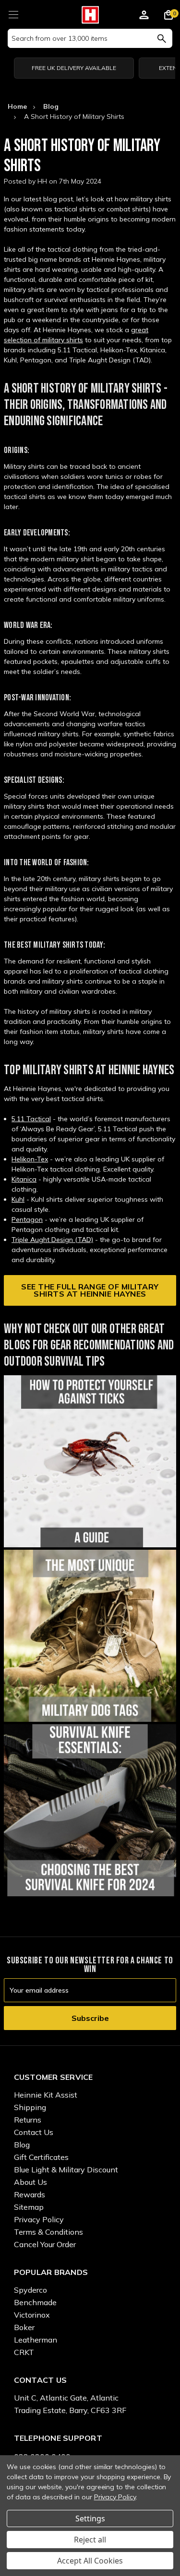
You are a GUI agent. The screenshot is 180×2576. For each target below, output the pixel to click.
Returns (28, 2120)
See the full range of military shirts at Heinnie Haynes (90, 1290)
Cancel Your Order (45, 2244)
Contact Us (34, 2132)
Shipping (30, 2107)
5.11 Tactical (31, 1119)
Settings (90, 2518)
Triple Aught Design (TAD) (52, 1240)
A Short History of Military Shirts (82, 156)
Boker (24, 2327)
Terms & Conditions (48, 2232)
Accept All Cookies (90, 2561)
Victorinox (32, 2315)
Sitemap (29, 2207)
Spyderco (30, 2290)
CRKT (24, 2352)
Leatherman (36, 2340)
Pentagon (27, 1219)
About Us (30, 2182)
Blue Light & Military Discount (66, 2170)
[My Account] (144, 16)
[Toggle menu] (13, 13)
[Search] (162, 38)
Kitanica (24, 1179)
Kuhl (18, 1199)
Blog (22, 2145)
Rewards (30, 2194)
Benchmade (35, 2302)
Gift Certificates (41, 2157)
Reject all (90, 2540)
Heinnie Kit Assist (46, 2095)
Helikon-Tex (30, 1159)
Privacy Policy (39, 2219)
